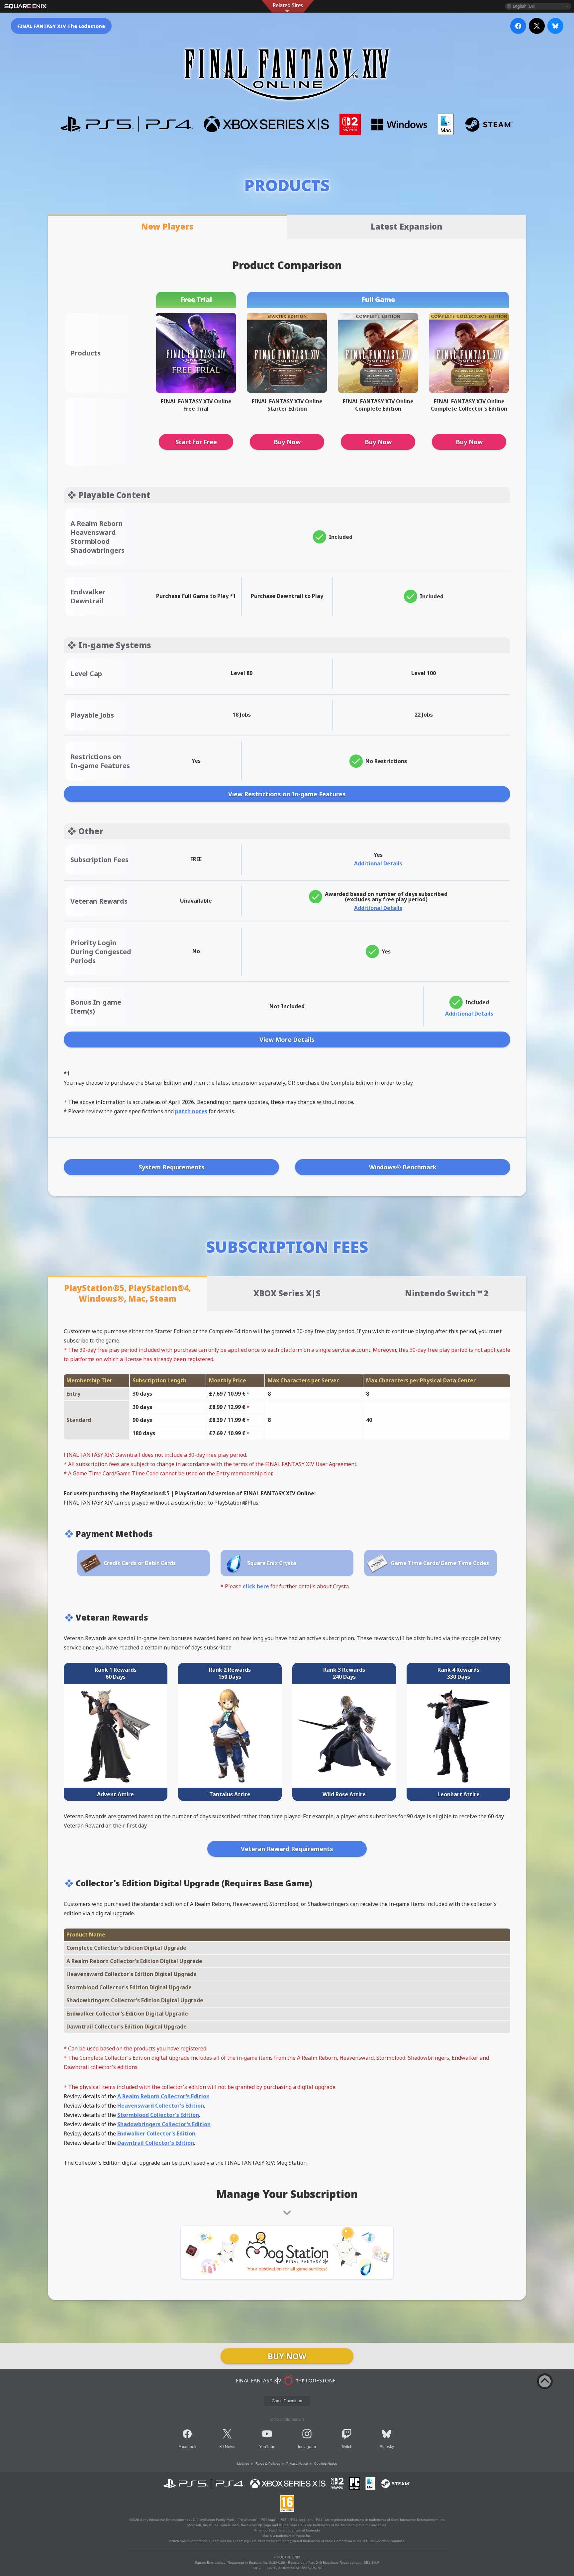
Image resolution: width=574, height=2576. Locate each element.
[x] (537, 26)
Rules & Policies (268, 2464)
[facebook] (518, 26)
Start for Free (196, 442)
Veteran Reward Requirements (287, 1849)
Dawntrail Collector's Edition (156, 2143)
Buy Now (287, 442)
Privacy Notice (297, 2464)
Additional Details (378, 863)
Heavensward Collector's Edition (161, 2106)
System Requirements (172, 1167)
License (243, 2464)
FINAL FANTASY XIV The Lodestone (61, 26)
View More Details (287, 1040)
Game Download (287, 2401)
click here (256, 1586)
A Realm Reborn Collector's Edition (163, 2096)
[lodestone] (287, 2380)
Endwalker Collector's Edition (156, 2133)
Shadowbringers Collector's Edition (164, 2124)
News (230, 2447)
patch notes (191, 1111)
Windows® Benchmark (403, 1167)
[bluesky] (555, 26)
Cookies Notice (326, 2464)
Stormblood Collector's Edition (158, 2115)
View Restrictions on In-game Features (287, 794)
